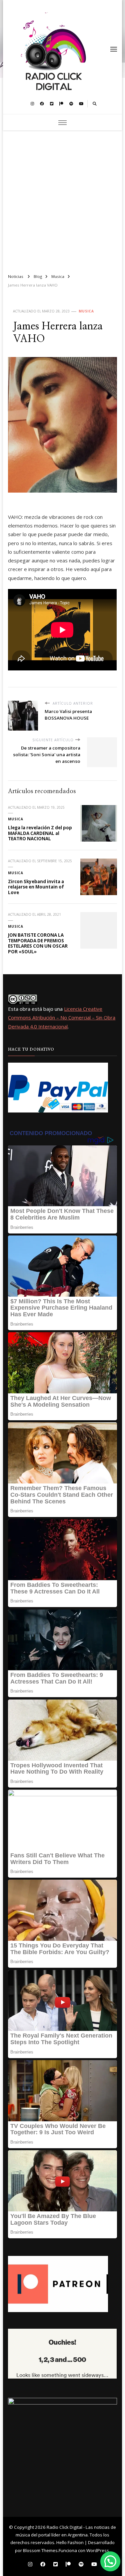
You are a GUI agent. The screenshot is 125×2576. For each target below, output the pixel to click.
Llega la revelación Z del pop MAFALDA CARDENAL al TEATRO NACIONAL (40, 833)
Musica (86, 311)
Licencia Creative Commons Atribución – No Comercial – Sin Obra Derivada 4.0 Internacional (62, 1018)
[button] (110, 2561)
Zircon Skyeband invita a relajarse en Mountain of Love (36, 887)
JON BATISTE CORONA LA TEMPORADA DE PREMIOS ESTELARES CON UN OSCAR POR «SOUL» (38, 943)
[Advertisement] (62, 199)
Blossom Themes (40, 2550)
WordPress (98, 2550)
